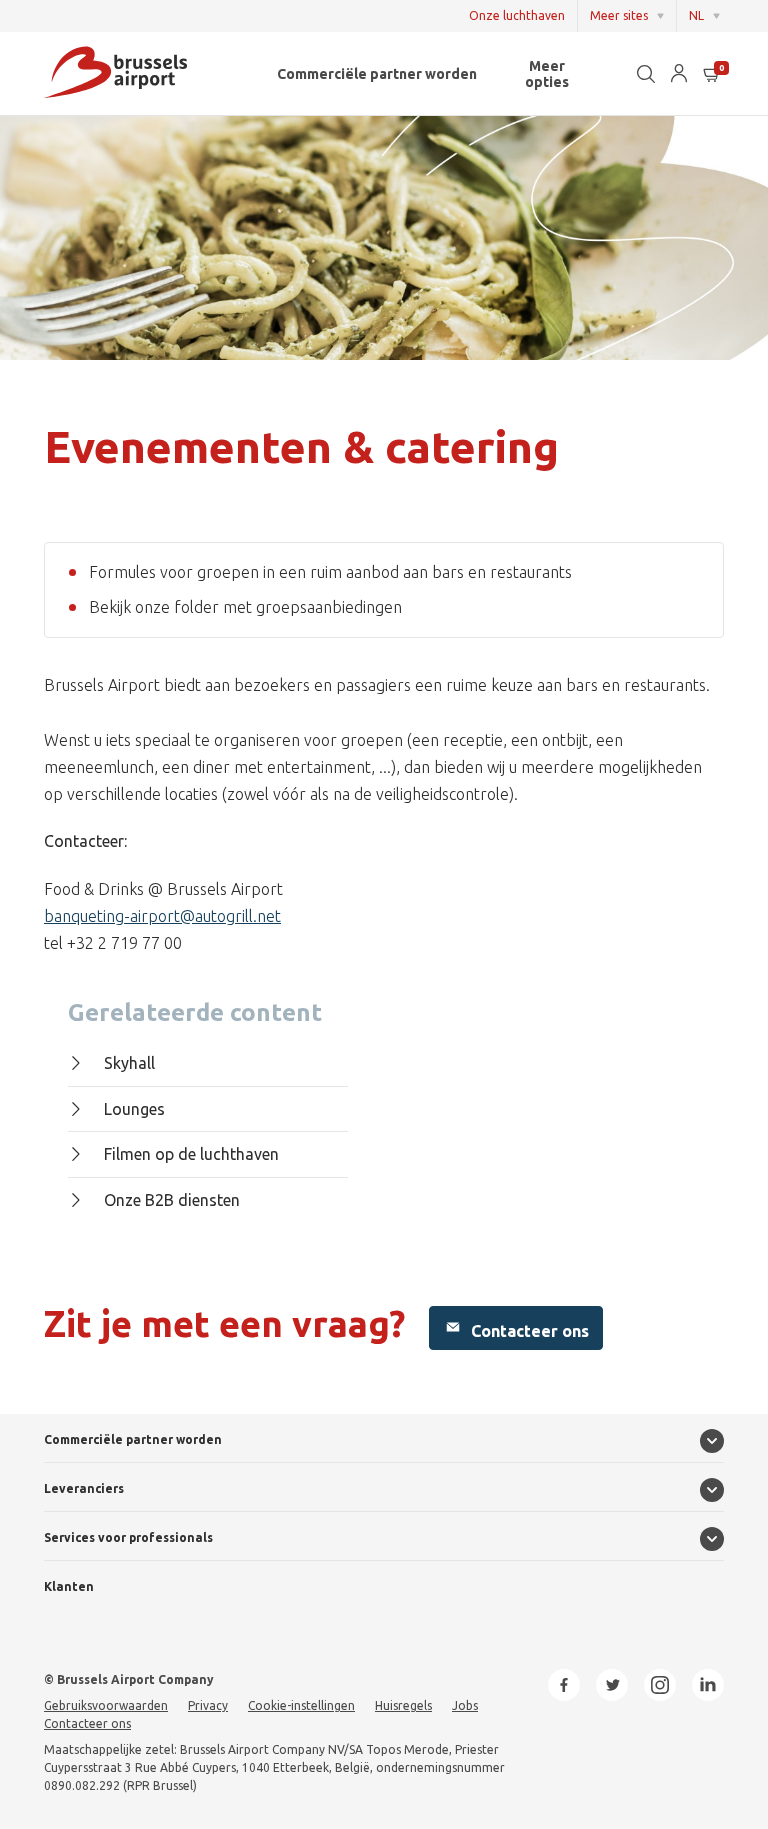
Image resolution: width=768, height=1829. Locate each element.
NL (696, 15)
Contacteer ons (528, 1331)
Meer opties (547, 74)
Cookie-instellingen (301, 1705)
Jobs (465, 1705)
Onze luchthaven (517, 15)
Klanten (69, 1586)
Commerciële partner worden (377, 74)
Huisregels (403, 1705)
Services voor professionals (128, 1537)
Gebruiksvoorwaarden (106, 1705)
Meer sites (619, 15)
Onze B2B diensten (172, 1200)
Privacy (208, 1705)
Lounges (134, 1109)
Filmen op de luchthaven (191, 1154)
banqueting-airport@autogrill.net (162, 916)
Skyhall (129, 1063)
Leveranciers (84, 1488)
